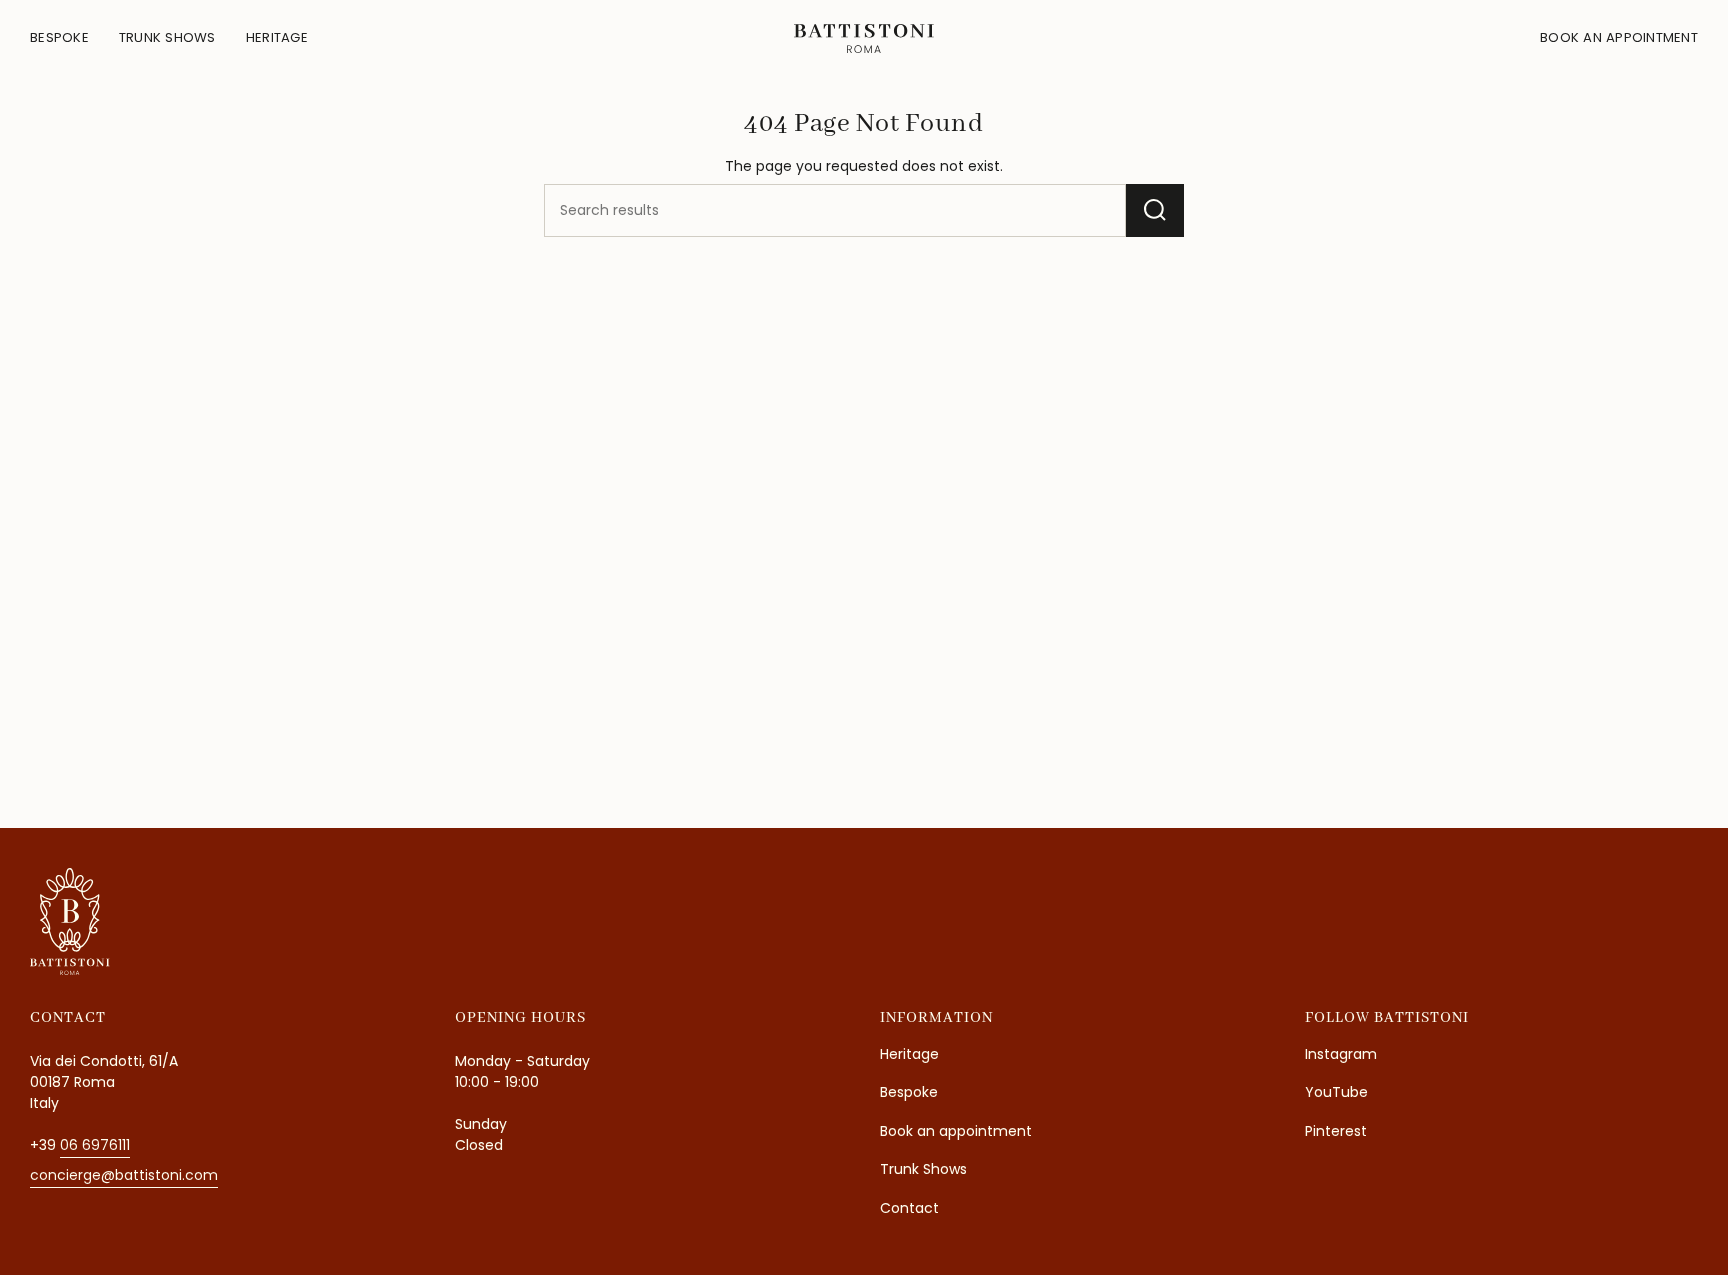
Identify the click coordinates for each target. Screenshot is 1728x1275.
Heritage (909, 1054)
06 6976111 (95, 1145)
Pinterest (1336, 1131)
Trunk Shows (923, 1169)
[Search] (1155, 210)
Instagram (1341, 1054)
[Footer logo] (70, 921)
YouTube (1336, 1092)
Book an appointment (956, 1131)
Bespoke (909, 1092)
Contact (909, 1208)
